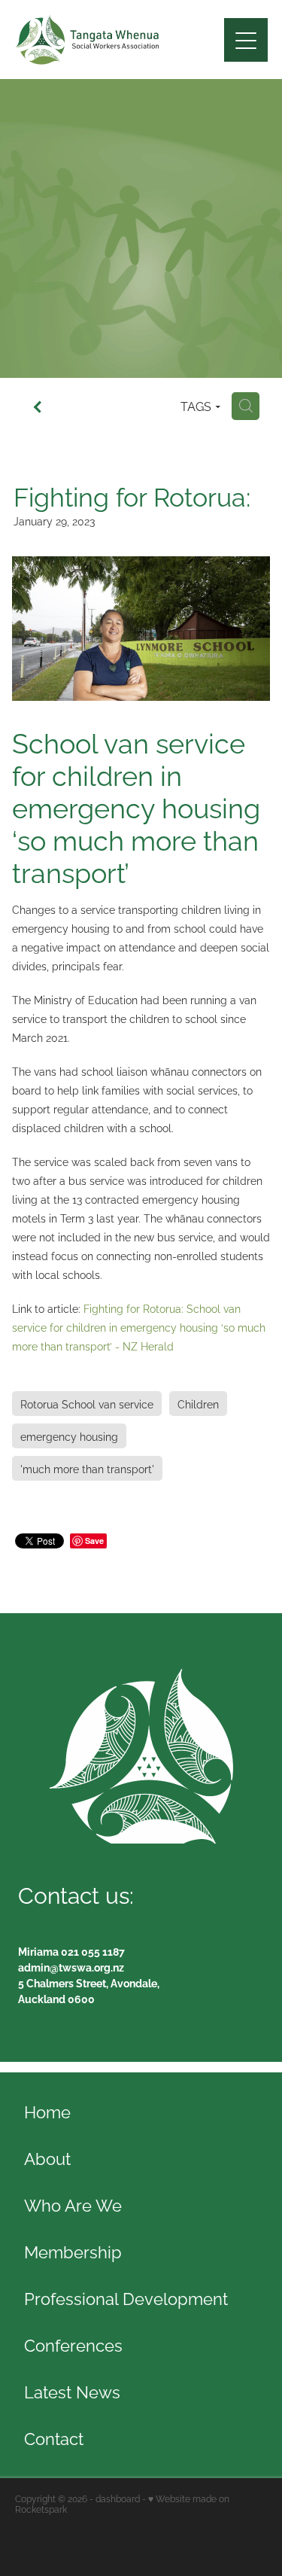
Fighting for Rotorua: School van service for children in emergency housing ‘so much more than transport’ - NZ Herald (139, 1327)
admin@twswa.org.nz (71, 1967)
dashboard (118, 2498)
